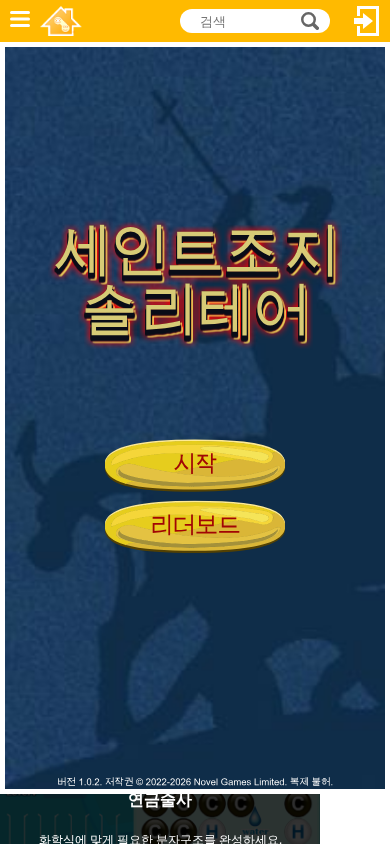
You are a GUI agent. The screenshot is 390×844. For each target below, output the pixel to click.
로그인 (367, 21)
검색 (307, 21)
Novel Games (61, 21)
